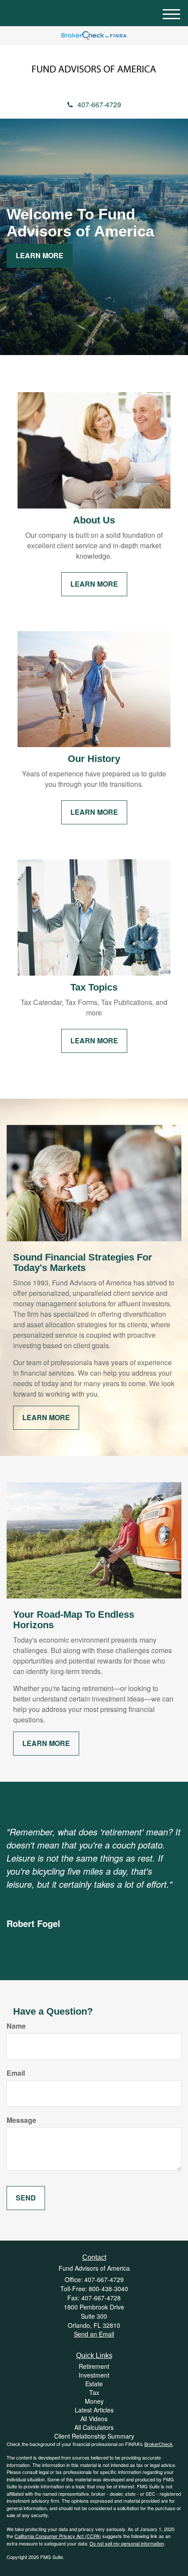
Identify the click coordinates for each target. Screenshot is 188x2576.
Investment (94, 2375)
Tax (94, 2392)
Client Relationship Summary (94, 2436)
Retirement (94, 2366)
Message (21, 2120)
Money (94, 2401)
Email (16, 2073)
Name (16, 2026)
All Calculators (94, 2427)
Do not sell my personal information (127, 2543)
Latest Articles (94, 2410)
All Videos (94, 2419)
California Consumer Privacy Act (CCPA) (58, 2536)
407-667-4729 (99, 104)
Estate (94, 2384)
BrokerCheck (158, 2444)
